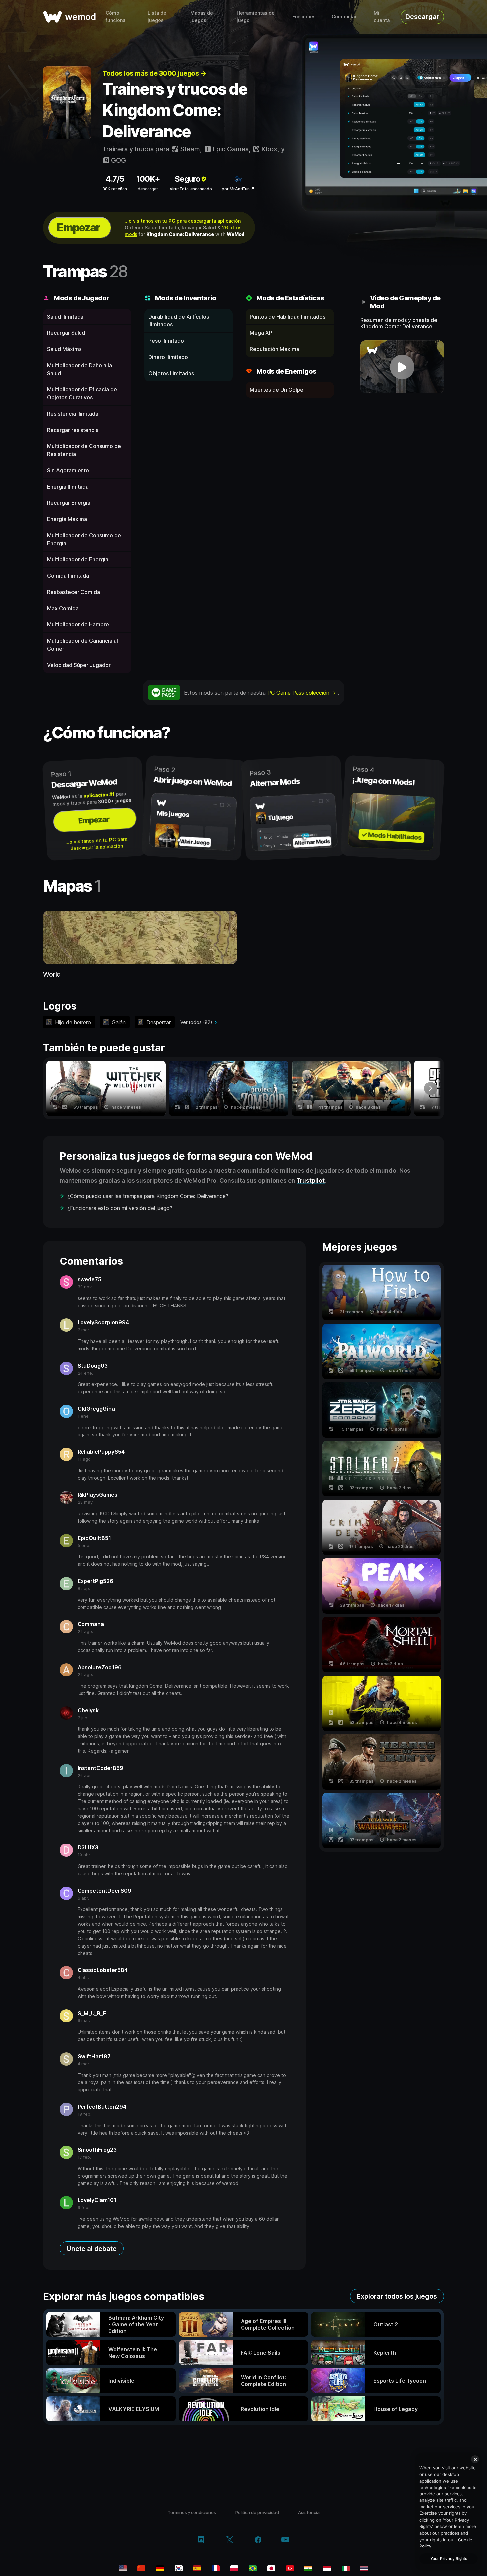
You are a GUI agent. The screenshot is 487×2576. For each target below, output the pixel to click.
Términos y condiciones (192, 2512)
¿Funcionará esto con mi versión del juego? (120, 1208)
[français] (216, 2568)
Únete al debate (92, 2249)
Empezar (79, 228)
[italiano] (346, 2568)
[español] (197, 2568)
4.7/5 (115, 179)
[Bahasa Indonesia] (327, 2568)
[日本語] (271, 2568)
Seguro (188, 179)
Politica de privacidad (257, 2512)
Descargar (422, 17)
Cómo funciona (115, 16)
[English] (123, 2568)
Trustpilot (311, 1180)
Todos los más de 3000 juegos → (154, 73)
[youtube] (285, 2540)
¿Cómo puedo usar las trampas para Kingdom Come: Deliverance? (148, 1196)
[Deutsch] (160, 2568)
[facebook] (258, 2540)
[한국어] (179, 2568)
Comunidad (345, 16)
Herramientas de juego (256, 16)
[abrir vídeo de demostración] (402, 367)
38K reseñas (115, 189)
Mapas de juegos (202, 16)
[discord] (201, 2540)
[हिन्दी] (308, 2568)
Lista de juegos (157, 16)
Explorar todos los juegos (397, 2296)
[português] (253, 2568)
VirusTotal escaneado (191, 189)
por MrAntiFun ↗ (238, 189)
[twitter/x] (229, 2540)
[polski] (234, 2568)
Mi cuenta (382, 16)
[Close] (475, 2459)
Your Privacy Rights (449, 2559)
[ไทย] (364, 2568)
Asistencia (309, 2512)
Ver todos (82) (196, 1022)
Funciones (304, 16)
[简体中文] (141, 2568)
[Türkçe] (290, 2568)
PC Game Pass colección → (302, 693)
